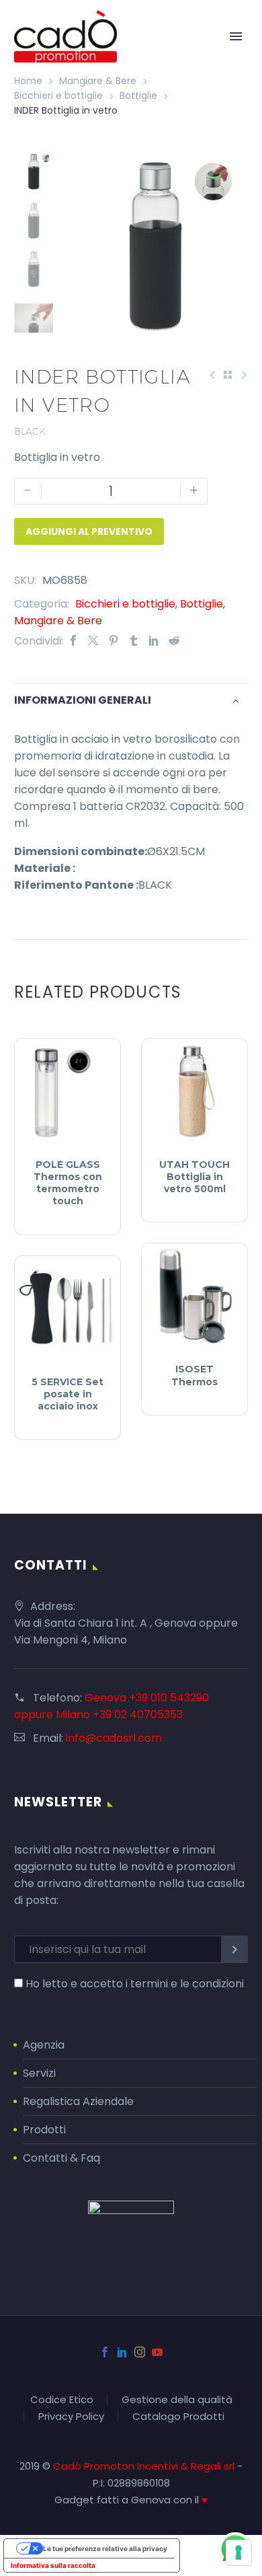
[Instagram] (140, 2352)
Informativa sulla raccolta (53, 2565)
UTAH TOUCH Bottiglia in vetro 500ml (194, 1177)
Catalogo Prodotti (178, 2417)
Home (28, 81)
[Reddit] (174, 641)
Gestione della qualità (177, 2400)
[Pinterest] (114, 641)
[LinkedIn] (154, 641)
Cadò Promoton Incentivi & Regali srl (145, 2466)
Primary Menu (236, 36)
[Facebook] (73, 641)
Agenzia (44, 2045)
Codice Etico (62, 2400)
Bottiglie (138, 96)
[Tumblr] (134, 641)
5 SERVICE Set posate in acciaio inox (68, 1394)
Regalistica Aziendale (78, 2101)
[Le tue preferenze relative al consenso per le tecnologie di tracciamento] (238, 2552)
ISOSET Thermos (194, 1375)
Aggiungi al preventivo (89, 531)
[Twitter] (93, 641)
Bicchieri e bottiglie (58, 96)
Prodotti (44, 2130)
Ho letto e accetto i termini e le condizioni (135, 1984)
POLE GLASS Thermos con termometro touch (68, 1183)
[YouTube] (157, 2352)
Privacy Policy (71, 2417)
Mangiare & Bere (98, 81)
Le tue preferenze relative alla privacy (105, 2548)
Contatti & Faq (61, 2158)
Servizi (39, 2073)
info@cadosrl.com (114, 1738)
